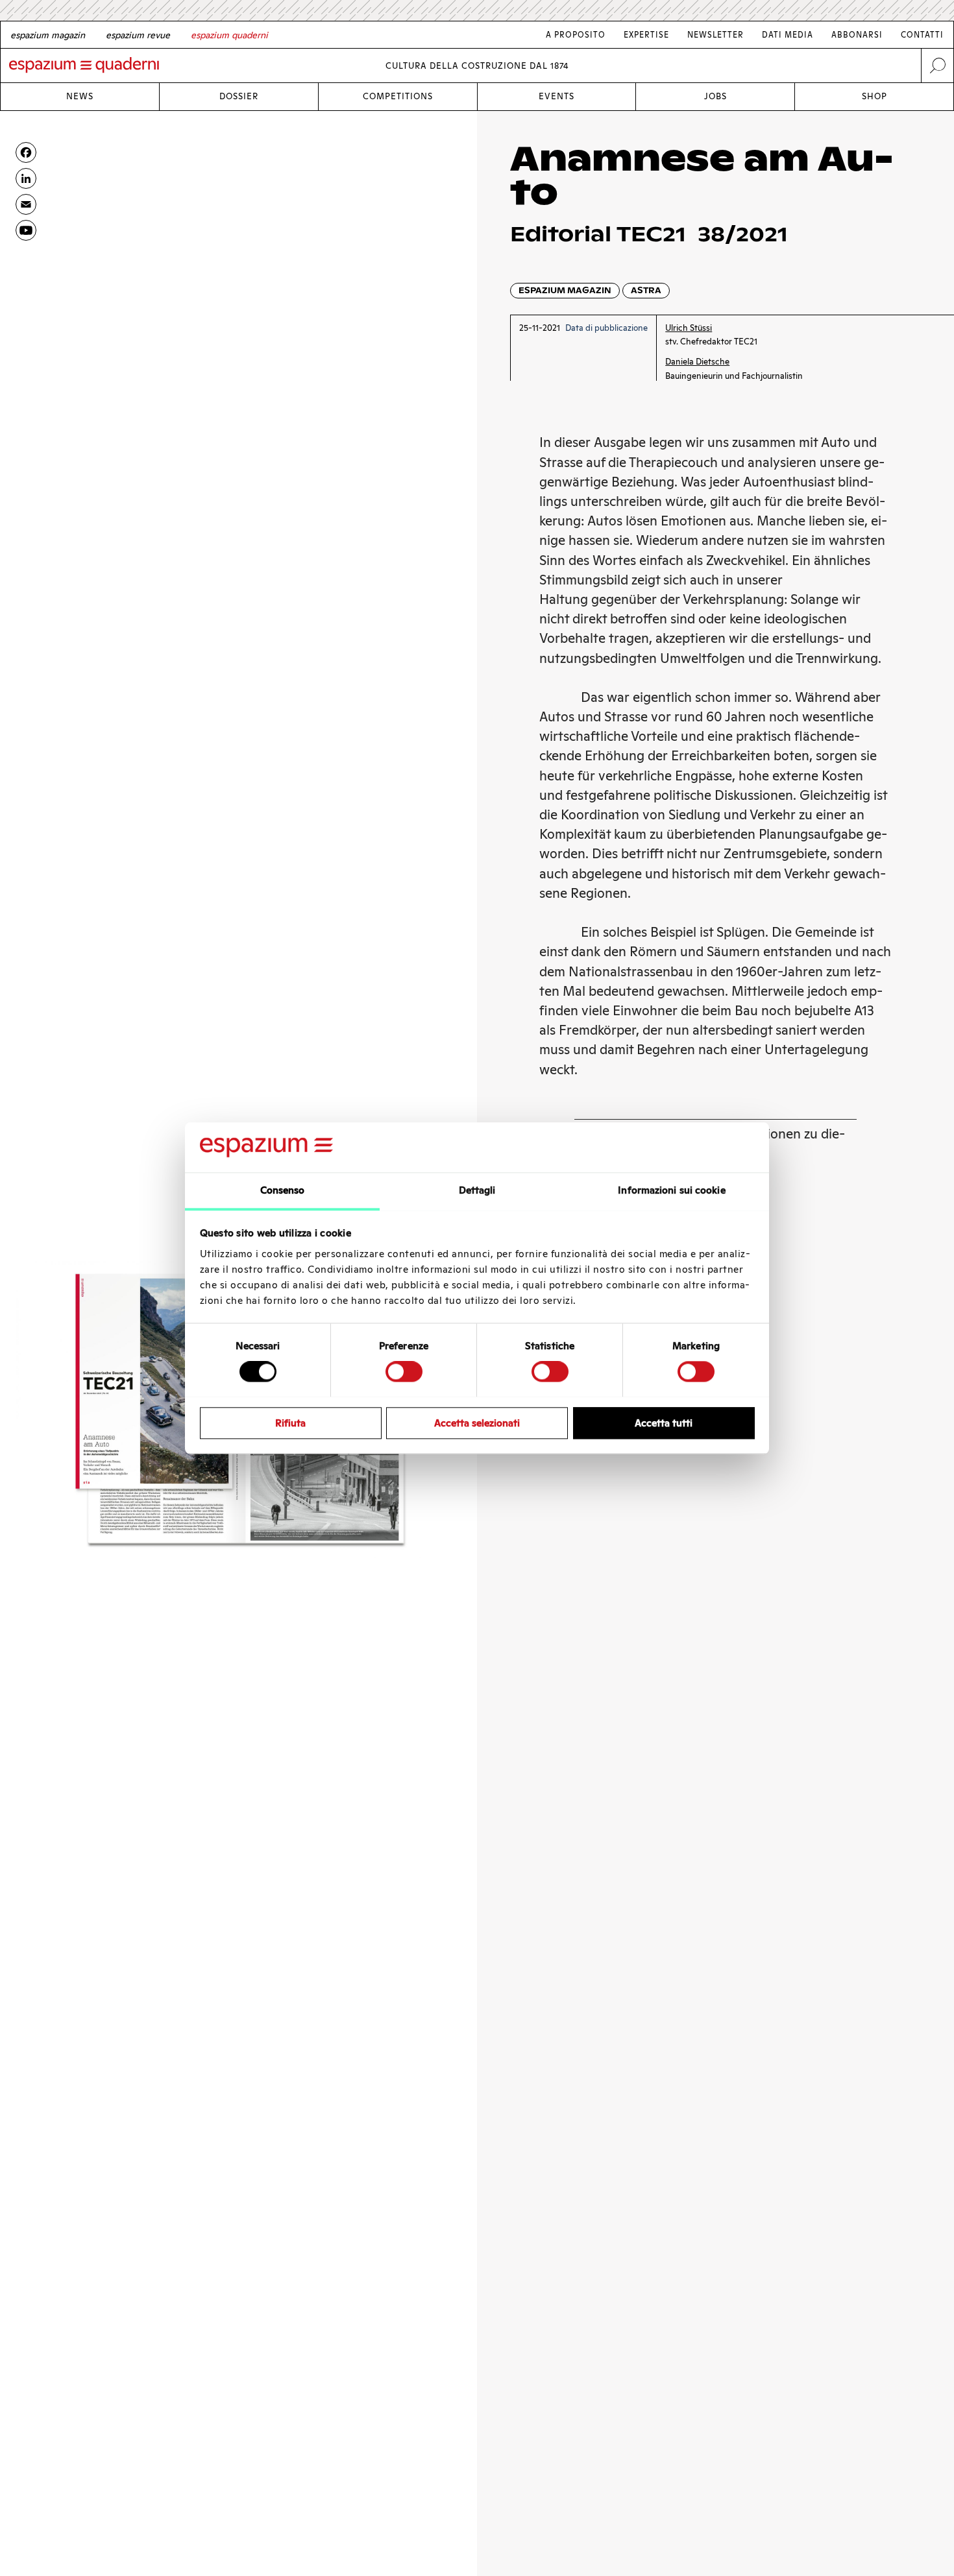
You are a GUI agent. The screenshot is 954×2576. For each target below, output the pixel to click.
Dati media (788, 35)
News (80, 96)
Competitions (398, 96)
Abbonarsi (857, 35)
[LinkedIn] (26, 178)
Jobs (715, 96)
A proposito (576, 35)
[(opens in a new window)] (26, 230)
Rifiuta (290, 1422)
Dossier (239, 96)
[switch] (404, 1371)
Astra (646, 290)
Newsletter (715, 35)
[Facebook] (26, 152)
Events (556, 96)
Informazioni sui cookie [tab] (671, 1190)
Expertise (646, 35)
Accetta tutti (664, 1422)
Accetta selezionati (477, 1422)
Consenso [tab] (283, 1190)
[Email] (26, 204)
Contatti (922, 35)
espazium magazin (565, 290)
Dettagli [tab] (477, 1190)
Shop (874, 96)
